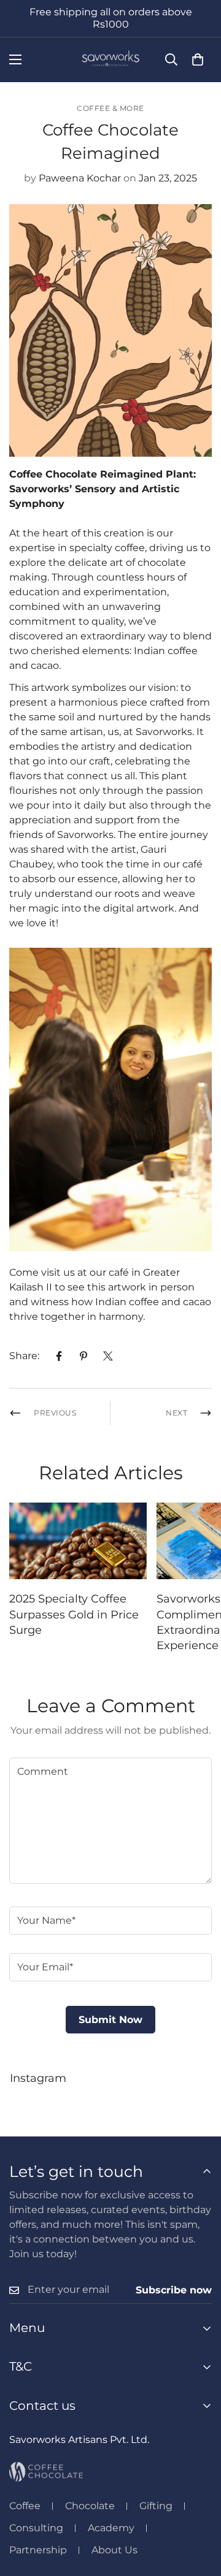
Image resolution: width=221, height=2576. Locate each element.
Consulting (36, 2528)
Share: (24, 1356)
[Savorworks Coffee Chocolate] (111, 60)
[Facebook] (59, 1356)
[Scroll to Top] (199, 2511)
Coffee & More (110, 108)
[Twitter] (108, 1356)
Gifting (156, 2506)
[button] (198, 59)
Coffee (25, 2506)
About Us (114, 2550)
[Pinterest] (83, 1356)
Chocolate (90, 2506)
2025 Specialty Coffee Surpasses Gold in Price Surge (74, 1614)
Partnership (38, 2550)
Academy (111, 2528)
